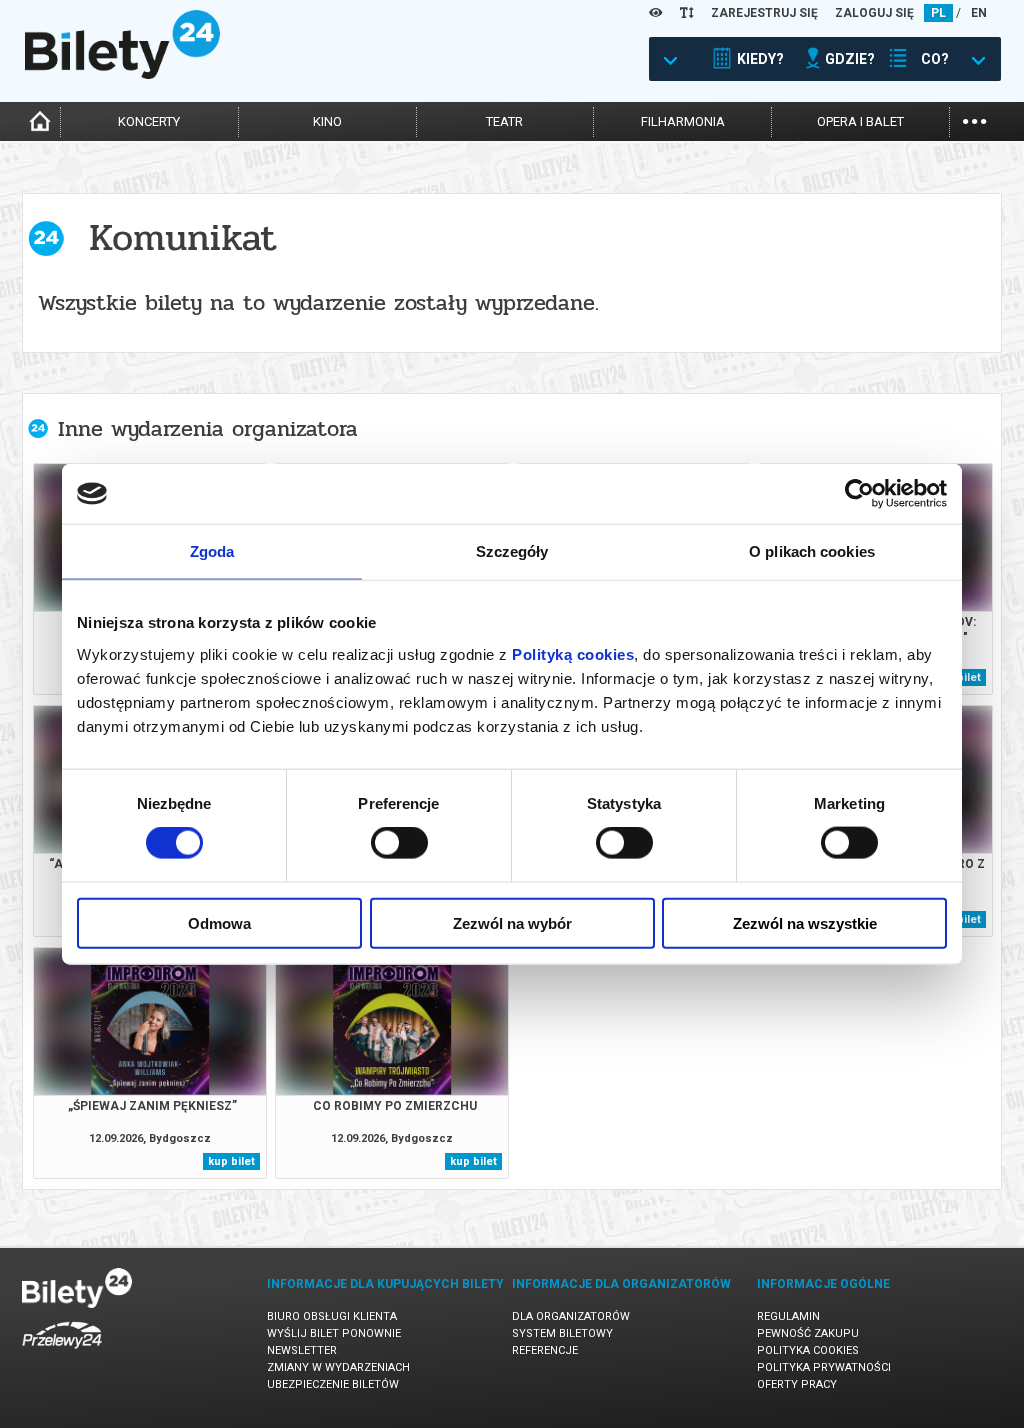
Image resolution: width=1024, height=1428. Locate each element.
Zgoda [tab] (212, 551)
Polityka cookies (808, 1350)
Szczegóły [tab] (512, 551)
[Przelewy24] (62, 1352)
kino (327, 121)
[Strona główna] (122, 74)
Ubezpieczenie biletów (333, 1384)
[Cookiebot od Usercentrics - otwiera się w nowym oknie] (859, 494)
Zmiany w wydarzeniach (338, 1367)
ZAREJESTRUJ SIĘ (764, 13)
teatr (504, 121)
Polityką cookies (573, 653)
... (974, 119)
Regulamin (788, 1316)
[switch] (399, 843)
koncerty (149, 121)
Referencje (545, 1350)
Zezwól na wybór (512, 922)
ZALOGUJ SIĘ (874, 13)
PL (938, 13)
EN (979, 13)
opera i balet (860, 121)
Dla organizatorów (571, 1316)
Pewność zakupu (808, 1333)
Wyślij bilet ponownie (334, 1333)
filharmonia (683, 121)
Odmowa (219, 922)
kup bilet (231, 1161)
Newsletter (302, 1350)
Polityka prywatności (824, 1367)
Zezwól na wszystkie (805, 922)
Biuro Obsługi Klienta (332, 1316)
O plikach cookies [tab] (812, 551)
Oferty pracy (797, 1384)
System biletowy (562, 1333)
